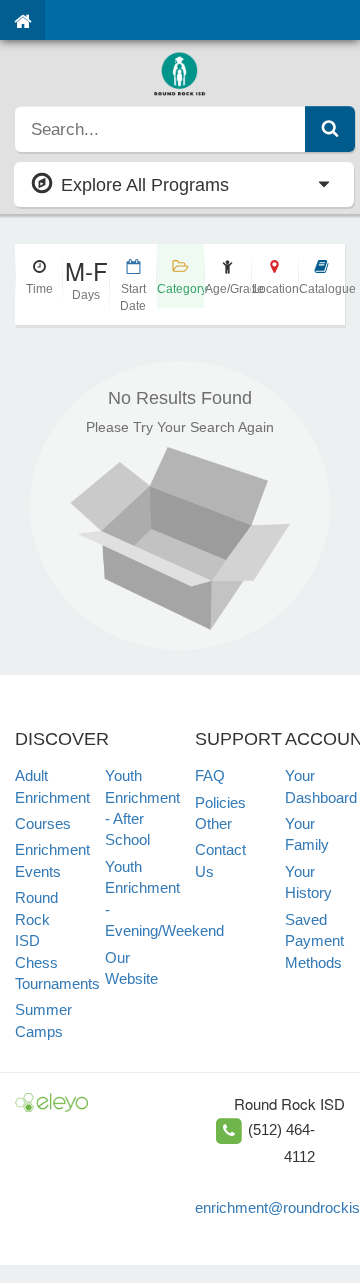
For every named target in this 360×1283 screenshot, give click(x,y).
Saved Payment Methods (314, 941)
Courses (43, 823)
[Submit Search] (330, 129)
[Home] (22, 20)
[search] (160, 129)
